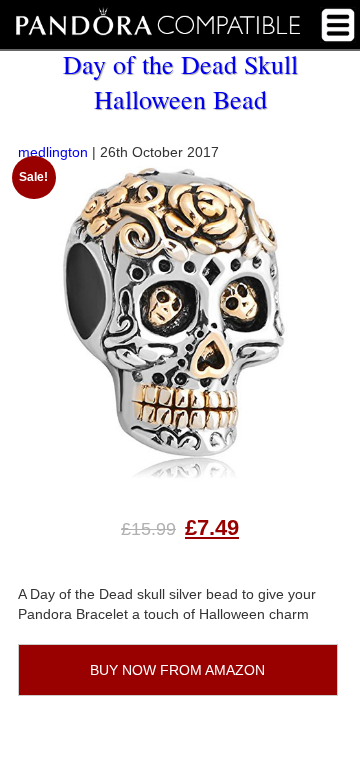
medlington (53, 152)
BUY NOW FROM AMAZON (177, 670)
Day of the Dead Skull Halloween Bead (180, 81)
